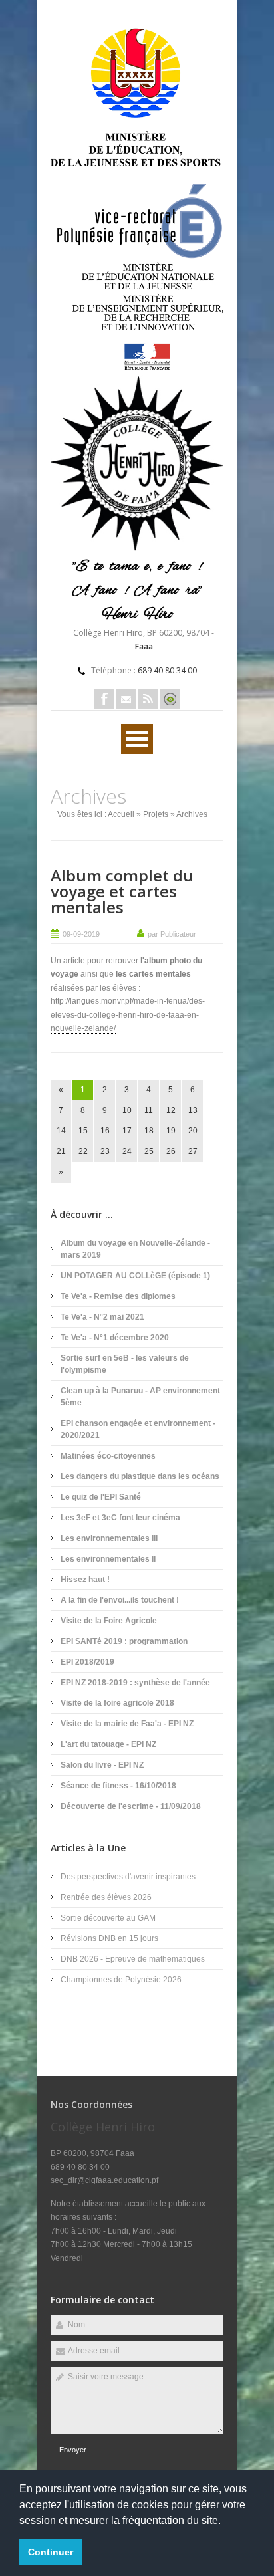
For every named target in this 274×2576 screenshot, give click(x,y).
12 (171, 1110)
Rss (148, 699)
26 (171, 1151)
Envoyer (73, 2450)
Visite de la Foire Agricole (109, 1621)
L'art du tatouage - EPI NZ (108, 1744)
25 (149, 1151)
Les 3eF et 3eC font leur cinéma (120, 1518)
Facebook (104, 699)
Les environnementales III (109, 1538)
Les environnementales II (108, 1559)
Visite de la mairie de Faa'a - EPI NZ (127, 1724)
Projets (156, 814)
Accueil (121, 814)
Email (126, 699)
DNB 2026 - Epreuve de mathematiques (133, 1959)
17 (127, 1131)
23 (105, 1151)
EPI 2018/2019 (87, 1662)
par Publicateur (172, 934)
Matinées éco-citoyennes (108, 1456)
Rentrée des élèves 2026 (106, 1897)
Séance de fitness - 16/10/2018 (118, 1786)
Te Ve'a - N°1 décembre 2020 (115, 1338)
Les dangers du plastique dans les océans (140, 1476)
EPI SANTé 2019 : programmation (124, 1641)
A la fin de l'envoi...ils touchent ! (120, 1600)
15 (83, 1131)
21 (61, 1151)
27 (193, 1151)
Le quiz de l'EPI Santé (101, 1497)
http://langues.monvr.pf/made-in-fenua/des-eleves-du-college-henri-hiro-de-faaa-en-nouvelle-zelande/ (128, 1015)
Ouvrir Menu (137, 739)
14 (61, 1131)
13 (193, 1110)
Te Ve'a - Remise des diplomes (118, 1296)
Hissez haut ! (85, 1580)
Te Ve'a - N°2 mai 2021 (102, 1317)
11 (149, 1110)
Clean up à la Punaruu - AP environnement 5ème (140, 1397)
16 (105, 1131)
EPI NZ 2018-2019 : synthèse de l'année (135, 1683)
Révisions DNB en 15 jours (109, 1938)
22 (83, 1151)
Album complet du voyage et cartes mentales (122, 891)
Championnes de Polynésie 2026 (121, 1980)
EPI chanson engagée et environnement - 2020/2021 (138, 1429)
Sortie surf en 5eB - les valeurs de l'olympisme (125, 1364)
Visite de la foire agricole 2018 (117, 1703)
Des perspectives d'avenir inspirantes (128, 1877)
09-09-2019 (81, 934)
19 (171, 1131)
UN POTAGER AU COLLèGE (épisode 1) (135, 1276)
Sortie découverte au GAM (108, 1918)
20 (193, 1131)
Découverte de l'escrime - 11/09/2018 (131, 1806)
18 (149, 1131)
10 (127, 1110)
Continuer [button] (51, 2552)
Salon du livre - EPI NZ (102, 1765)
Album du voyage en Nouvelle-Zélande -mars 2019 (135, 1249)
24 (127, 1151)
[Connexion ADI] (170, 699)
